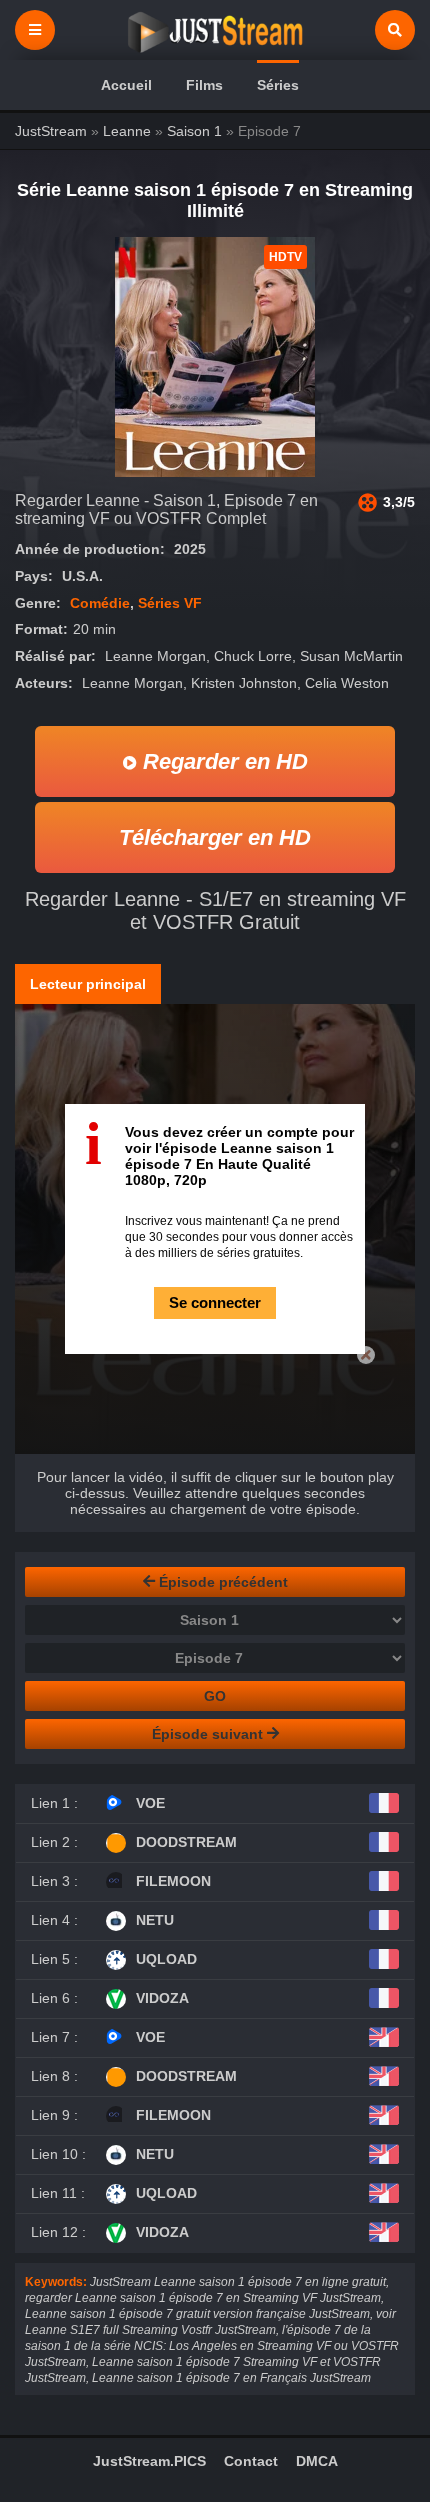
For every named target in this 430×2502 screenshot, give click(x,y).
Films (204, 85)
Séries (278, 85)
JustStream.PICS (149, 2461)
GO (215, 1696)
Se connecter (215, 1302)
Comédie (100, 603)
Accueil (126, 85)
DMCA (317, 2461)
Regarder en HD (222, 761)
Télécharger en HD (215, 837)
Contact (251, 2461)
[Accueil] (215, 30)
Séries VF (170, 603)
